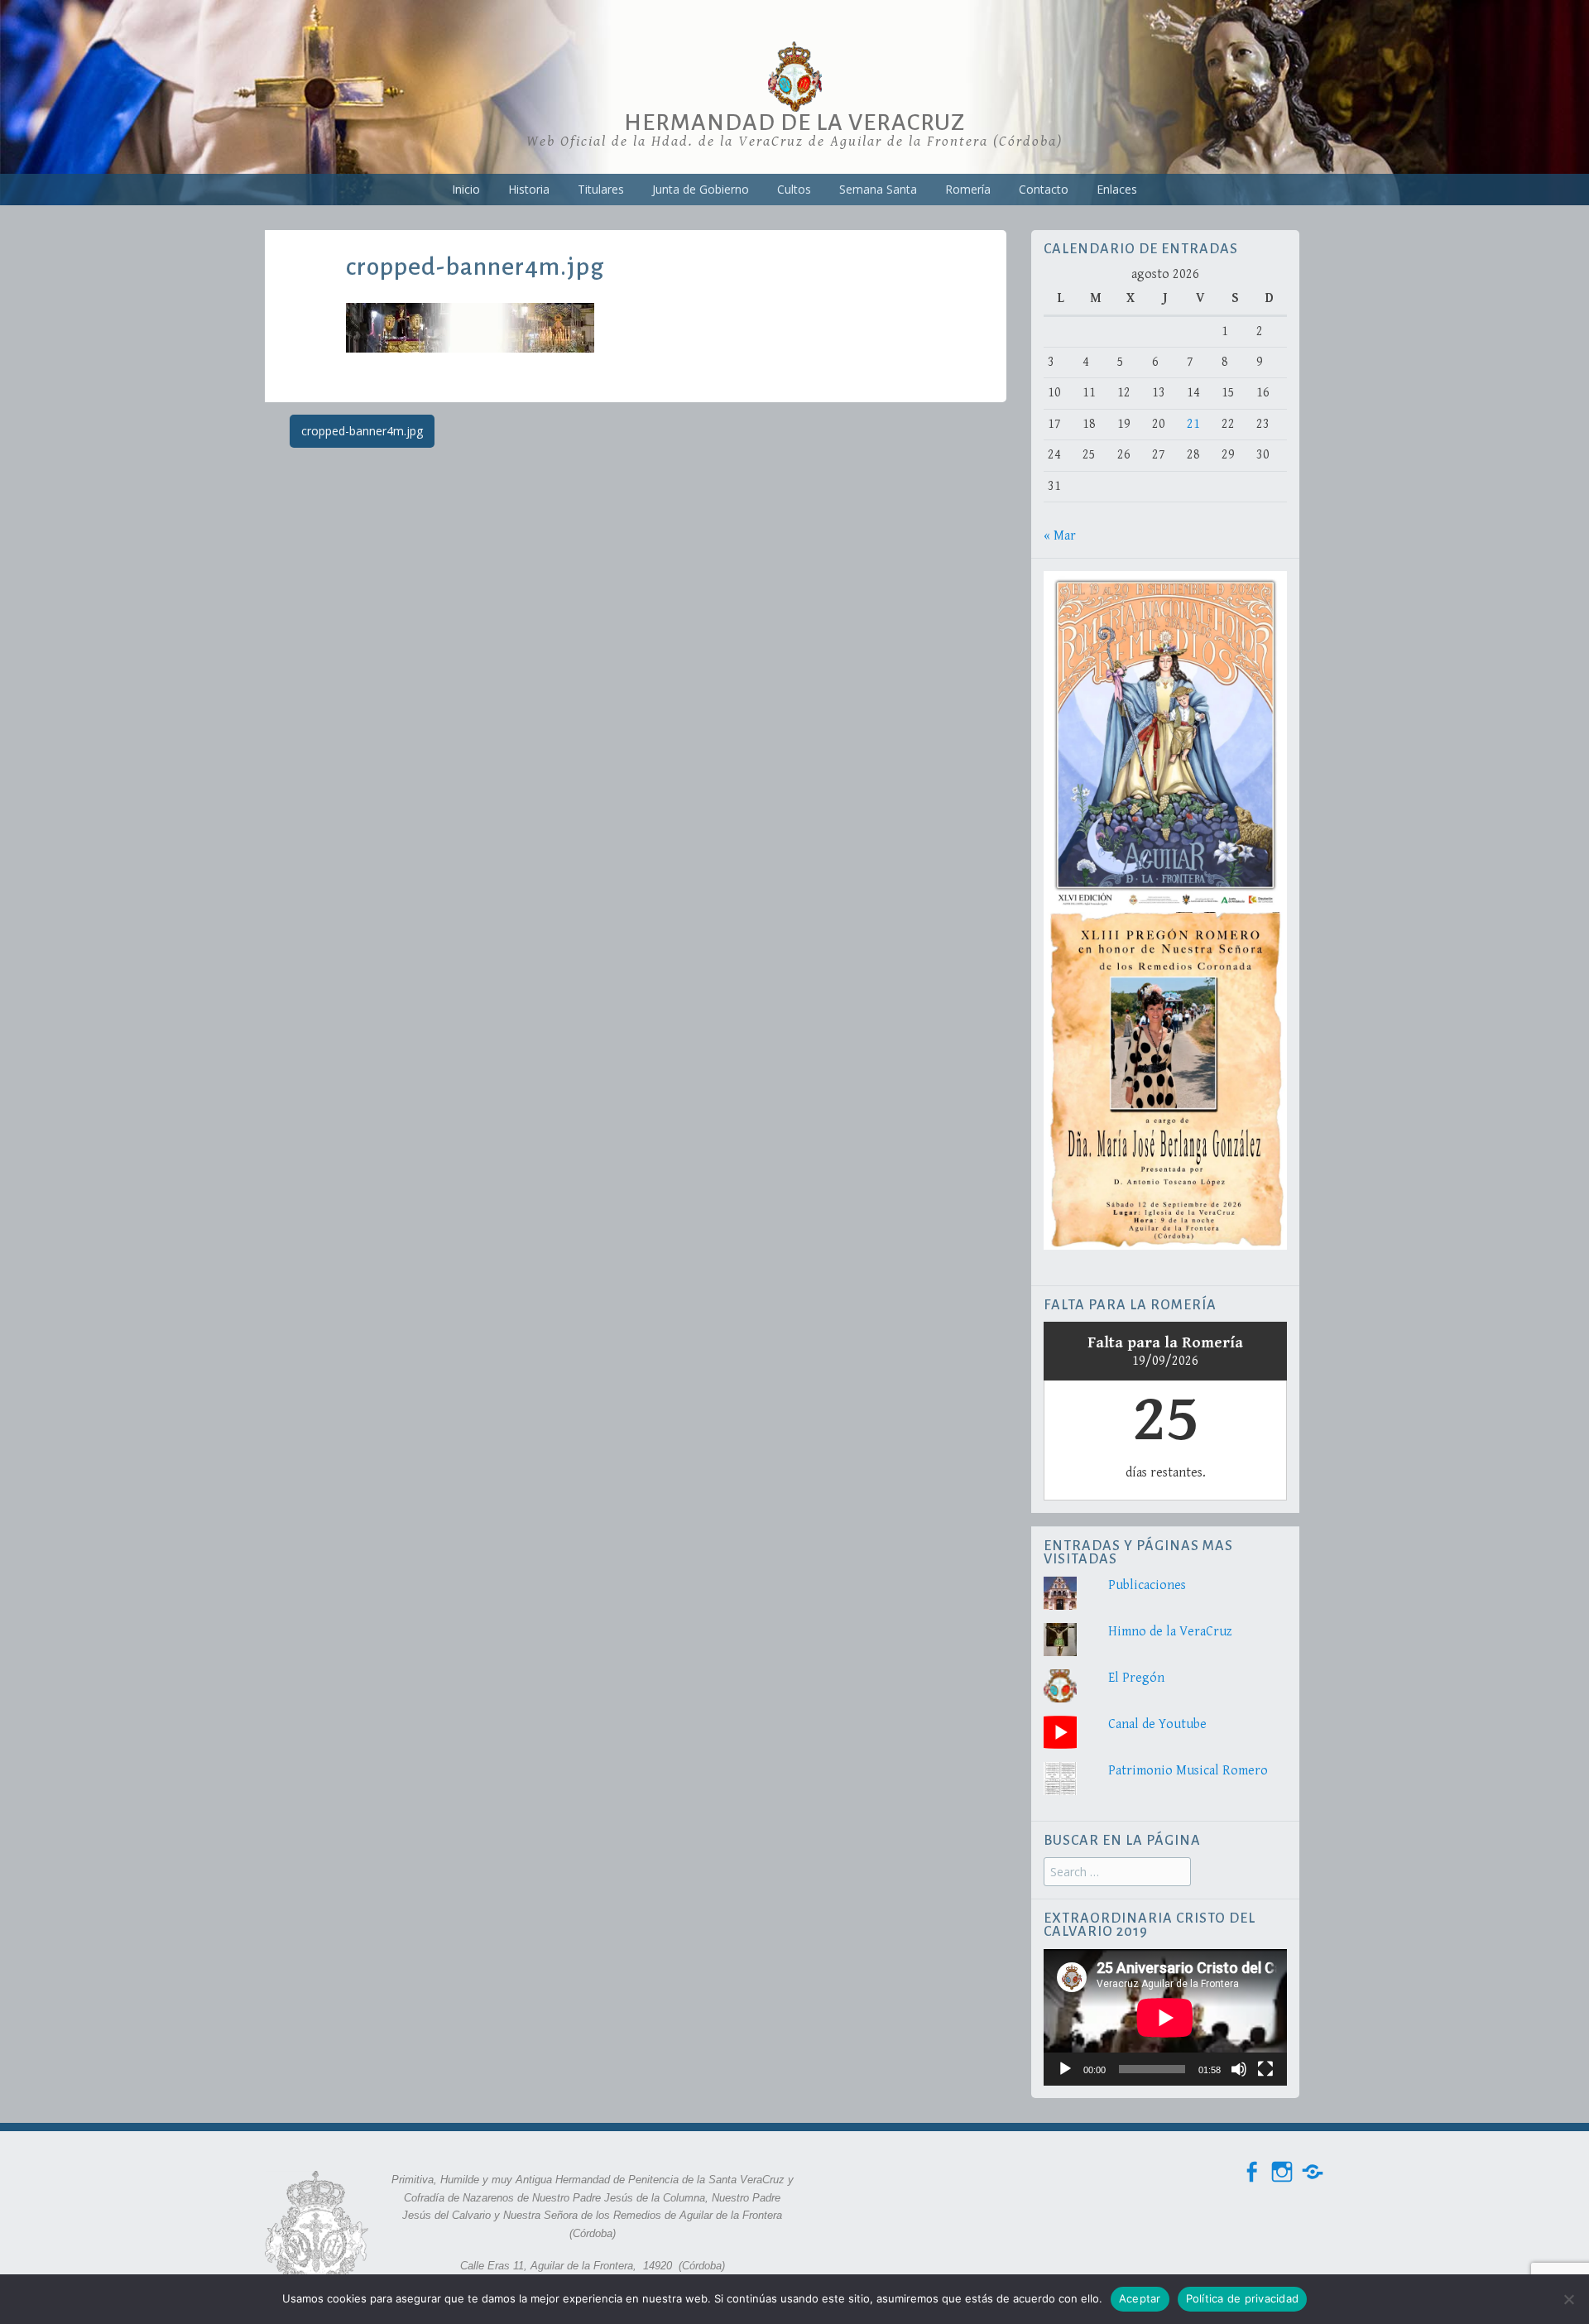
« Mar (1060, 536)
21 (1193, 424)
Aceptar (1140, 2298)
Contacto (1044, 189)
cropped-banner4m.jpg (362, 431)
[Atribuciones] (1313, 2172)
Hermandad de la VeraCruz (794, 122)
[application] (1165, 2017)
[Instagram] (1282, 2172)
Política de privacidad (1243, 2298)
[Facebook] (1251, 2172)
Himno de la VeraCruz (1170, 1632)
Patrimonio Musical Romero (1188, 1771)
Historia (529, 189)
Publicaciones (1147, 1585)
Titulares (601, 189)
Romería (968, 189)
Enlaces (1117, 189)
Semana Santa (878, 189)
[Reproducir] (1065, 2069)
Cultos (794, 189)
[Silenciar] (1239, 2069)
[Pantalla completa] (1265, 2069)
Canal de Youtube (1157, 1724)
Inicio (466, 189)
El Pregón (1136, 1678)
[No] (1568, 2299)
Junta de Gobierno (701, 189)
